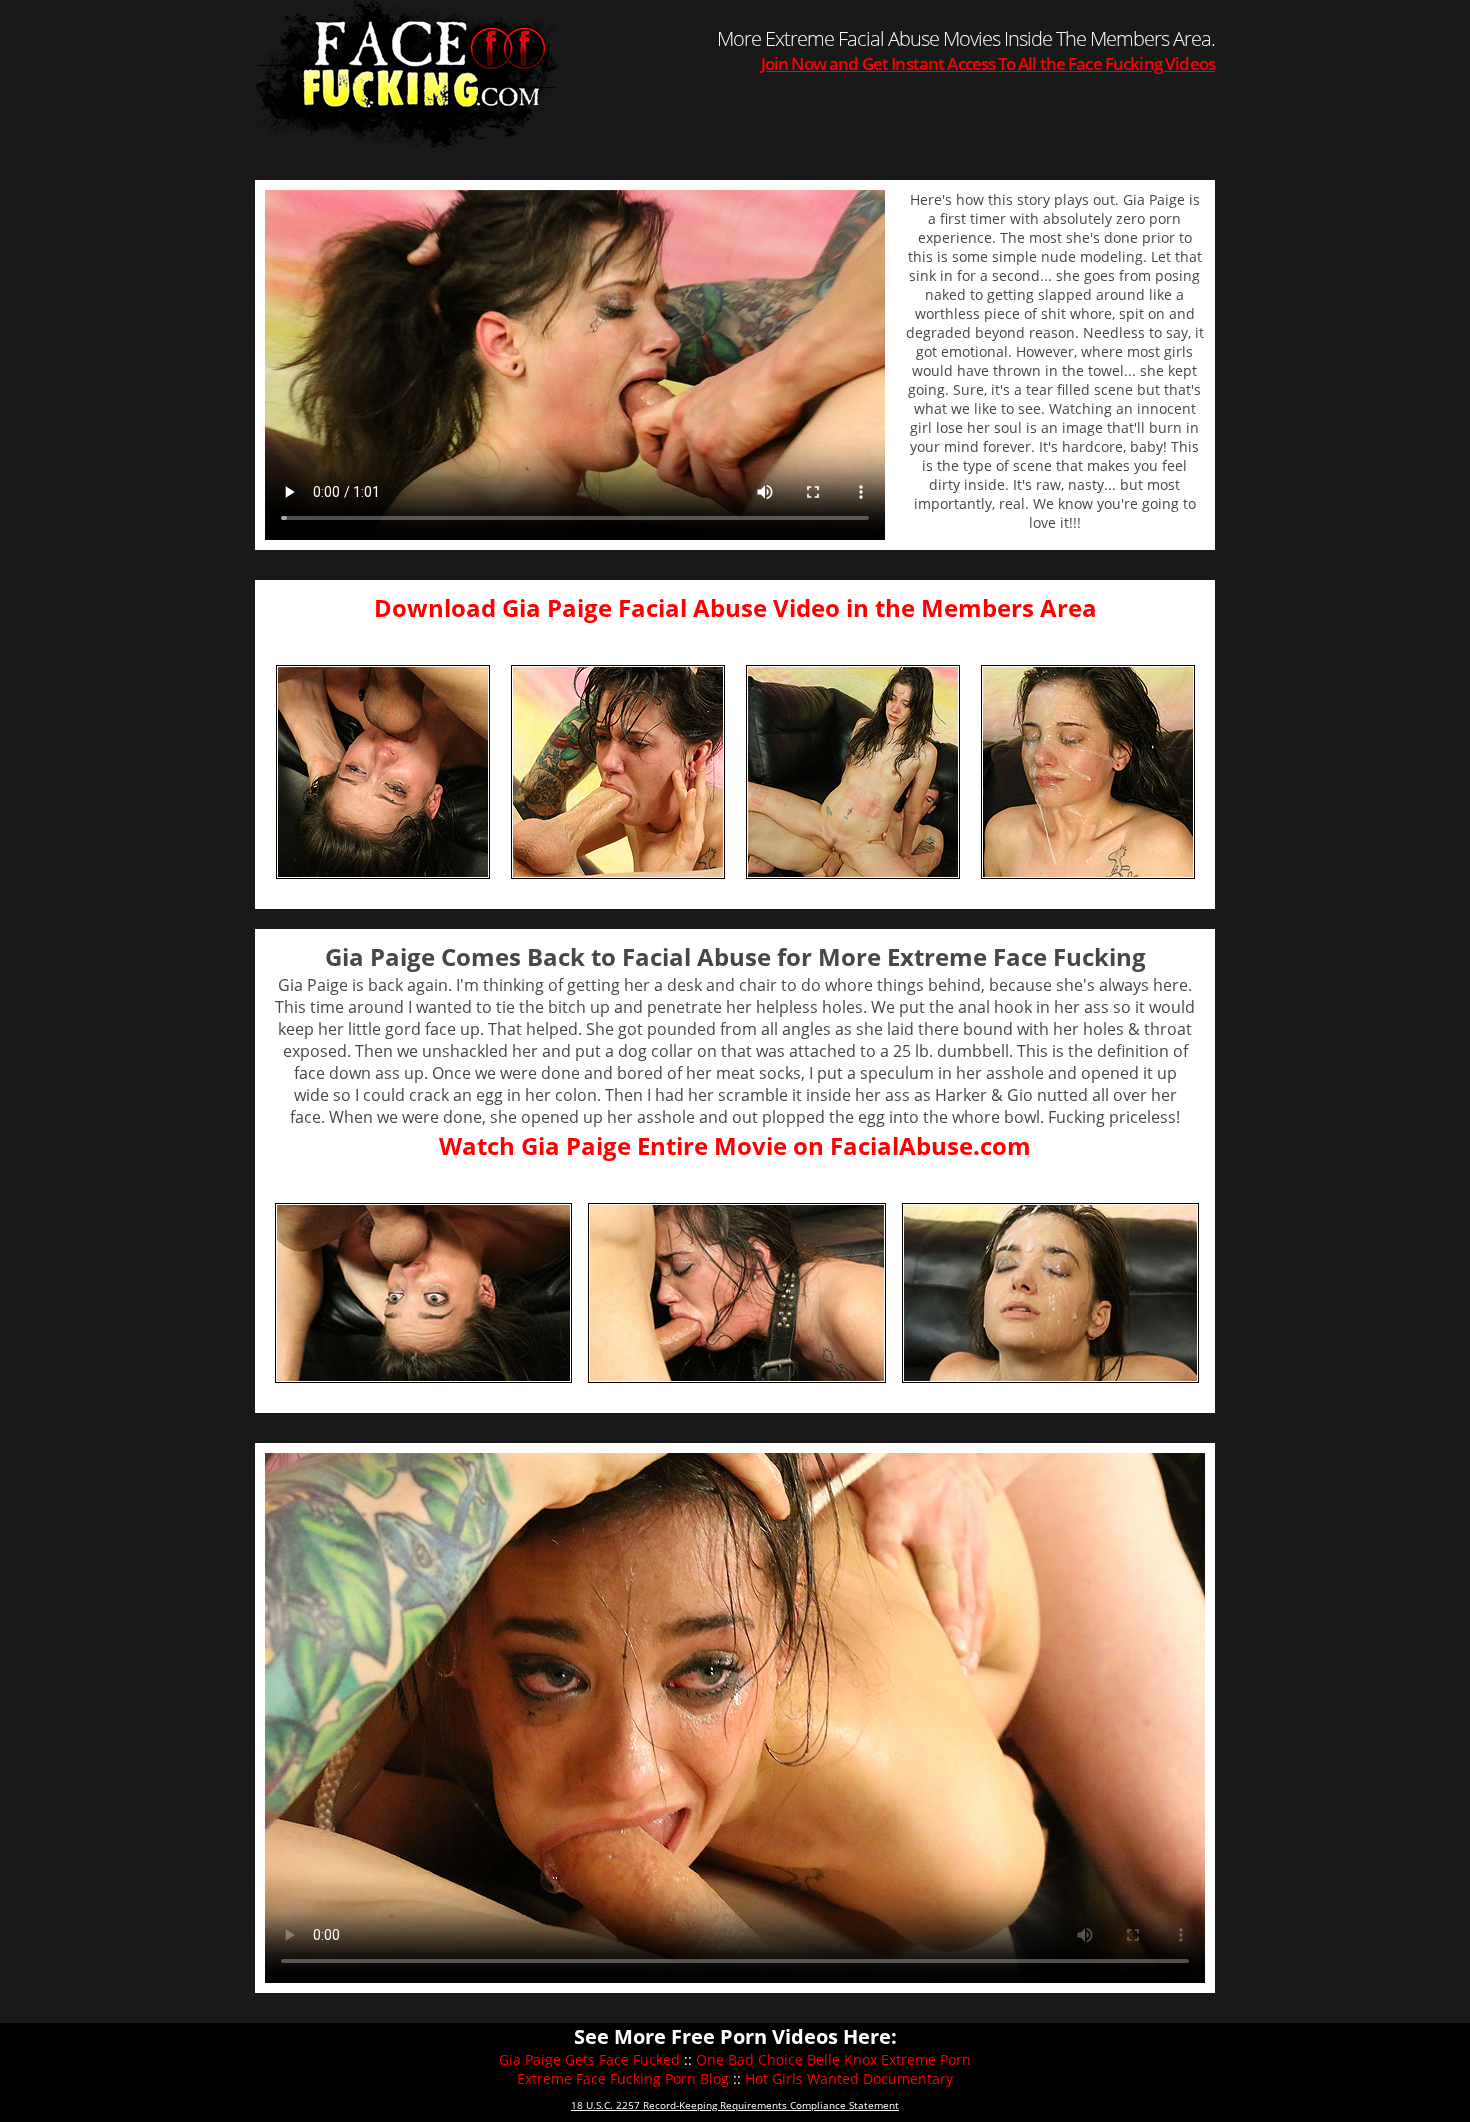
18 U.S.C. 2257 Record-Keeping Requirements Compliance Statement (735, 2105)
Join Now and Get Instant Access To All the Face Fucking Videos (988, 63)
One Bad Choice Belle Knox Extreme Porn (833, 2059)
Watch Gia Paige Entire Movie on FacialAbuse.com (735, 1145)
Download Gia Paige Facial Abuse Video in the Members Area (735, 607)
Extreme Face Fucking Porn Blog (623, 2078)
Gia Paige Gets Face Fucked (589, 2059)
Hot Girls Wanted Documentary (849, 2078)
